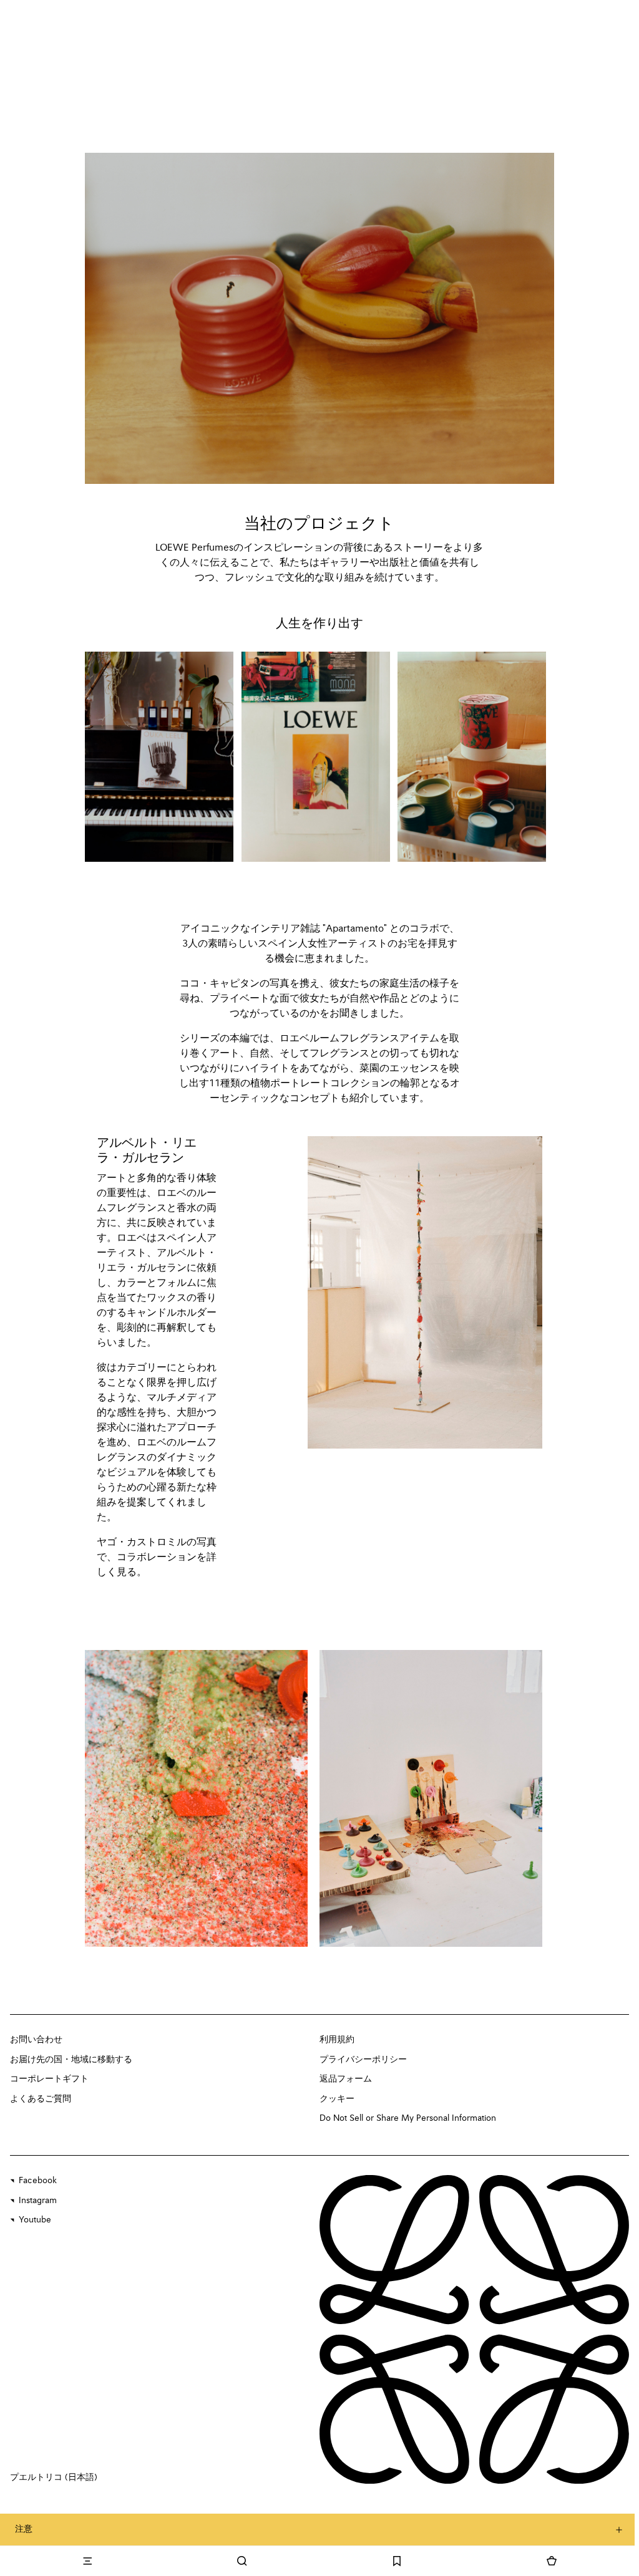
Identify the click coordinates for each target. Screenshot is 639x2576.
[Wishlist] (397, 2561)
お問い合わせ (36, 2040)
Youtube (35, 2220)
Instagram (38, 2201)
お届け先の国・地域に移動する (71, 2060)
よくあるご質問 (41, 2099)
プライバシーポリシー (363, 2060)
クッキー (337, 2099)
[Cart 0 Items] (552, 2561)
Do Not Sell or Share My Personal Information (408, 2118)
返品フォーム (346, 2079)
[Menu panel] (87, 2561)
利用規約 (337, 2040)
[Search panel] (242, 2561)
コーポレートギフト (49, 2079)
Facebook (38, 2181)
